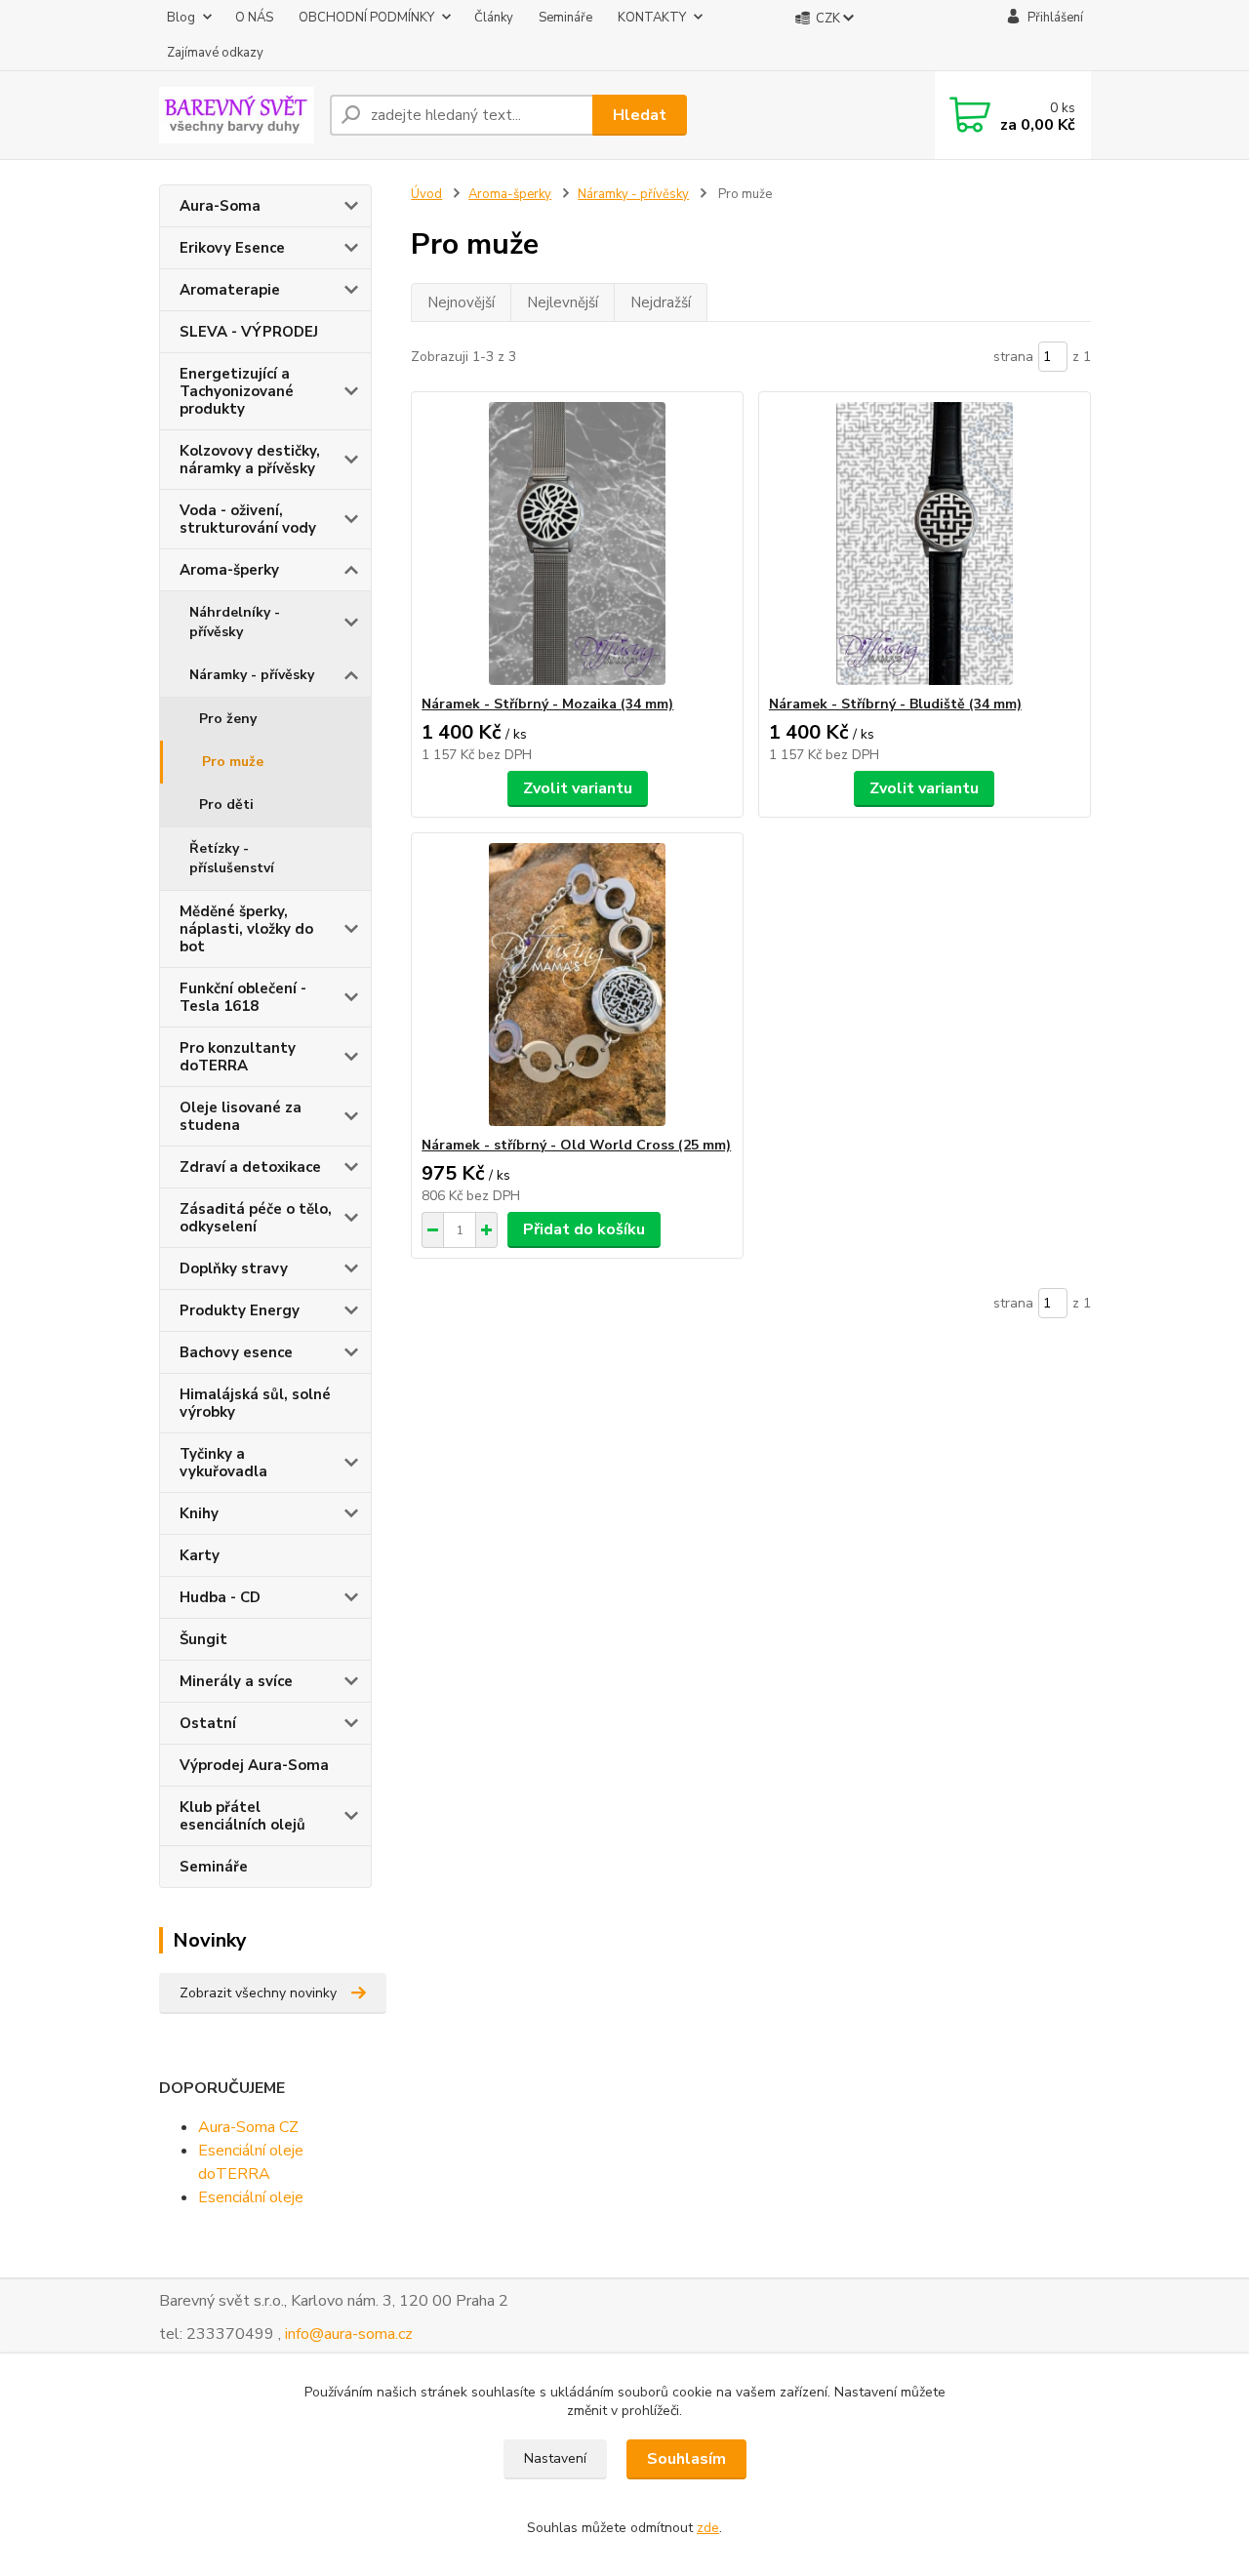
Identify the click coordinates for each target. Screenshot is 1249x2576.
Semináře (565, 18)
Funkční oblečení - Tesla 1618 (243, 997)
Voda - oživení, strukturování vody (248, 519)
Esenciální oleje (251, 2197)
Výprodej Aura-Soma (254, 1765)
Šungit (203, 1639)
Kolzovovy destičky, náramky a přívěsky (250, 460)
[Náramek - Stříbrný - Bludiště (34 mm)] (925, 543)
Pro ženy (228, 719)
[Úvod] (237, 115)
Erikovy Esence (232, 248)
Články (494, 18)
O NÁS (254, 18)
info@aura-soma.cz (349, 2334)
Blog (181, 18)
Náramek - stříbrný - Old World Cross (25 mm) (576, 1145)
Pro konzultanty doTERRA (238, 1057)
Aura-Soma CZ (248, 2127)
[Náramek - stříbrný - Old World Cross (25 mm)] (577, 985)
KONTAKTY (652, 18)
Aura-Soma (220, 206)
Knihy (199, 1513)
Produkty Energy (240, 1310)
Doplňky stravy (234, 1268)
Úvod (426, 194)
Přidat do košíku (584, 1229)
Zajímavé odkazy (215, 53)
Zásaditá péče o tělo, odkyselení (256, 1218)
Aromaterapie (230, 290)
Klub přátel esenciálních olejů (242, 1816)
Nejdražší (661, 302)
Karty (200, 1555)
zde (708, 2528)
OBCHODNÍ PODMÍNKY (366, 18)
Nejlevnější (563, 302)
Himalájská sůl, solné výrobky (255, 1403)
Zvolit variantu (578, 788)
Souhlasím (686, 2459)
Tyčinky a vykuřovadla (223, 1463)
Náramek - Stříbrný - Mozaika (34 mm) (547, 704)
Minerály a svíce (236, 1681)
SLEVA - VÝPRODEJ (249, 332)
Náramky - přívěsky (252, 675)
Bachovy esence (236, 1352)
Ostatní (208, 1723)
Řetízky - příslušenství (232, 858)
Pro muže (233, 762)
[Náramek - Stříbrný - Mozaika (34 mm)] (577, 543)
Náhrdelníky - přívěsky (235, 622)
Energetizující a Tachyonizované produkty (237, 391)
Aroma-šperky (229, 570)
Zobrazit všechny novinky (258, 1993)
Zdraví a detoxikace (250, 1167)
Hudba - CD (220, 1597)
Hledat (640, 115)
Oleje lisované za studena (241, 1116)
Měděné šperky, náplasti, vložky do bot (246, 929)
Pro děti (226, 805)
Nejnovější (461, 302)
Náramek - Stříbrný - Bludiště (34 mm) (895, 704)
